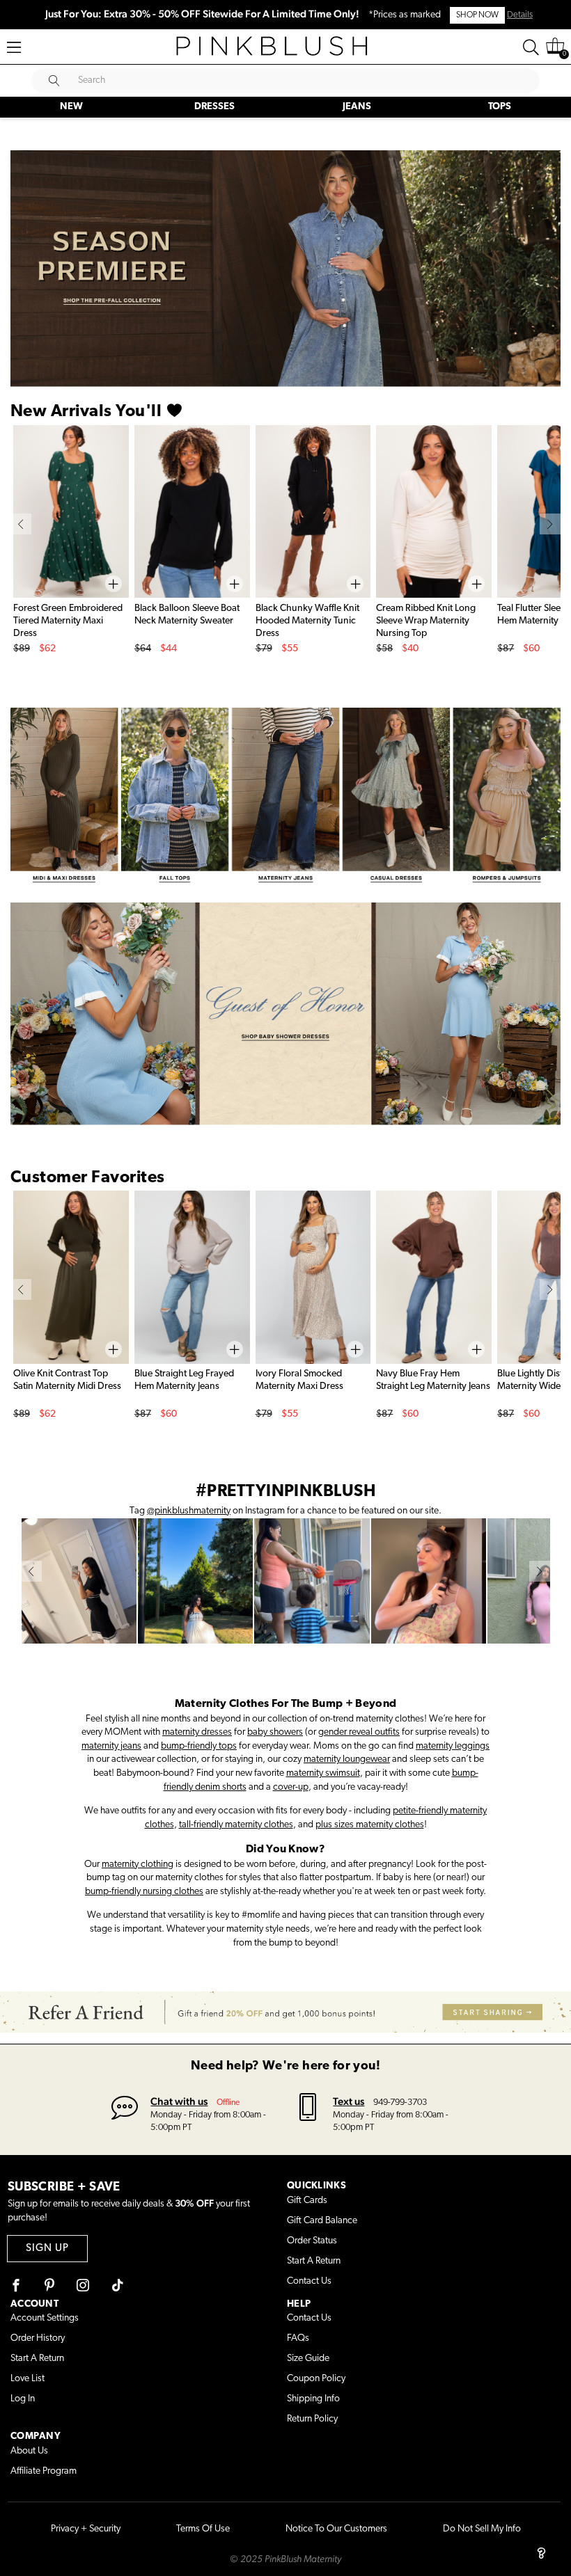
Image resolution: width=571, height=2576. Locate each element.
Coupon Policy (316, 2379)
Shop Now (477, 15)
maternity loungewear (347, 1759)
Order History (38, 2338)
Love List (28, 2379)
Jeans (357, 107)
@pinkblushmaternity (189, 1511)
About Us (29, 2451)
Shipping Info (313, 2399)
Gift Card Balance (322, 2221)
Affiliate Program (44, 2471)
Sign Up (47, 2249)
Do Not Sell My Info (482, 2529)
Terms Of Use (203, 2529)
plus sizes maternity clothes (370, 1825)
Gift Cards (307, 2201)
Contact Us (309, 2281)
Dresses (214, 107)
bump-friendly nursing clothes (144, 1892)
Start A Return (314, 2261)
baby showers (275, 1732)
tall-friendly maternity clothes (236, 1825)
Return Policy (312, 2419)
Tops (500, 107)
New (71, 107)
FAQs (298, 2338)
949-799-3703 (400, 2102)
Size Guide (308, 2359)
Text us (349, 2101)
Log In (23, 2399)
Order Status (312, 2241)
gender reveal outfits (359, 1732)
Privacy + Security (86, 2529)
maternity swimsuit (323, 1773)
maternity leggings (453, 1746)
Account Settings (45, 2318)
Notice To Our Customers (336, 2529)
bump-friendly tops (199, 1746)
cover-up (291, 1787)
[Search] (531, 47)
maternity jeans (111, 1746)
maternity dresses (197, 1732)
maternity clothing (138, 1865)
